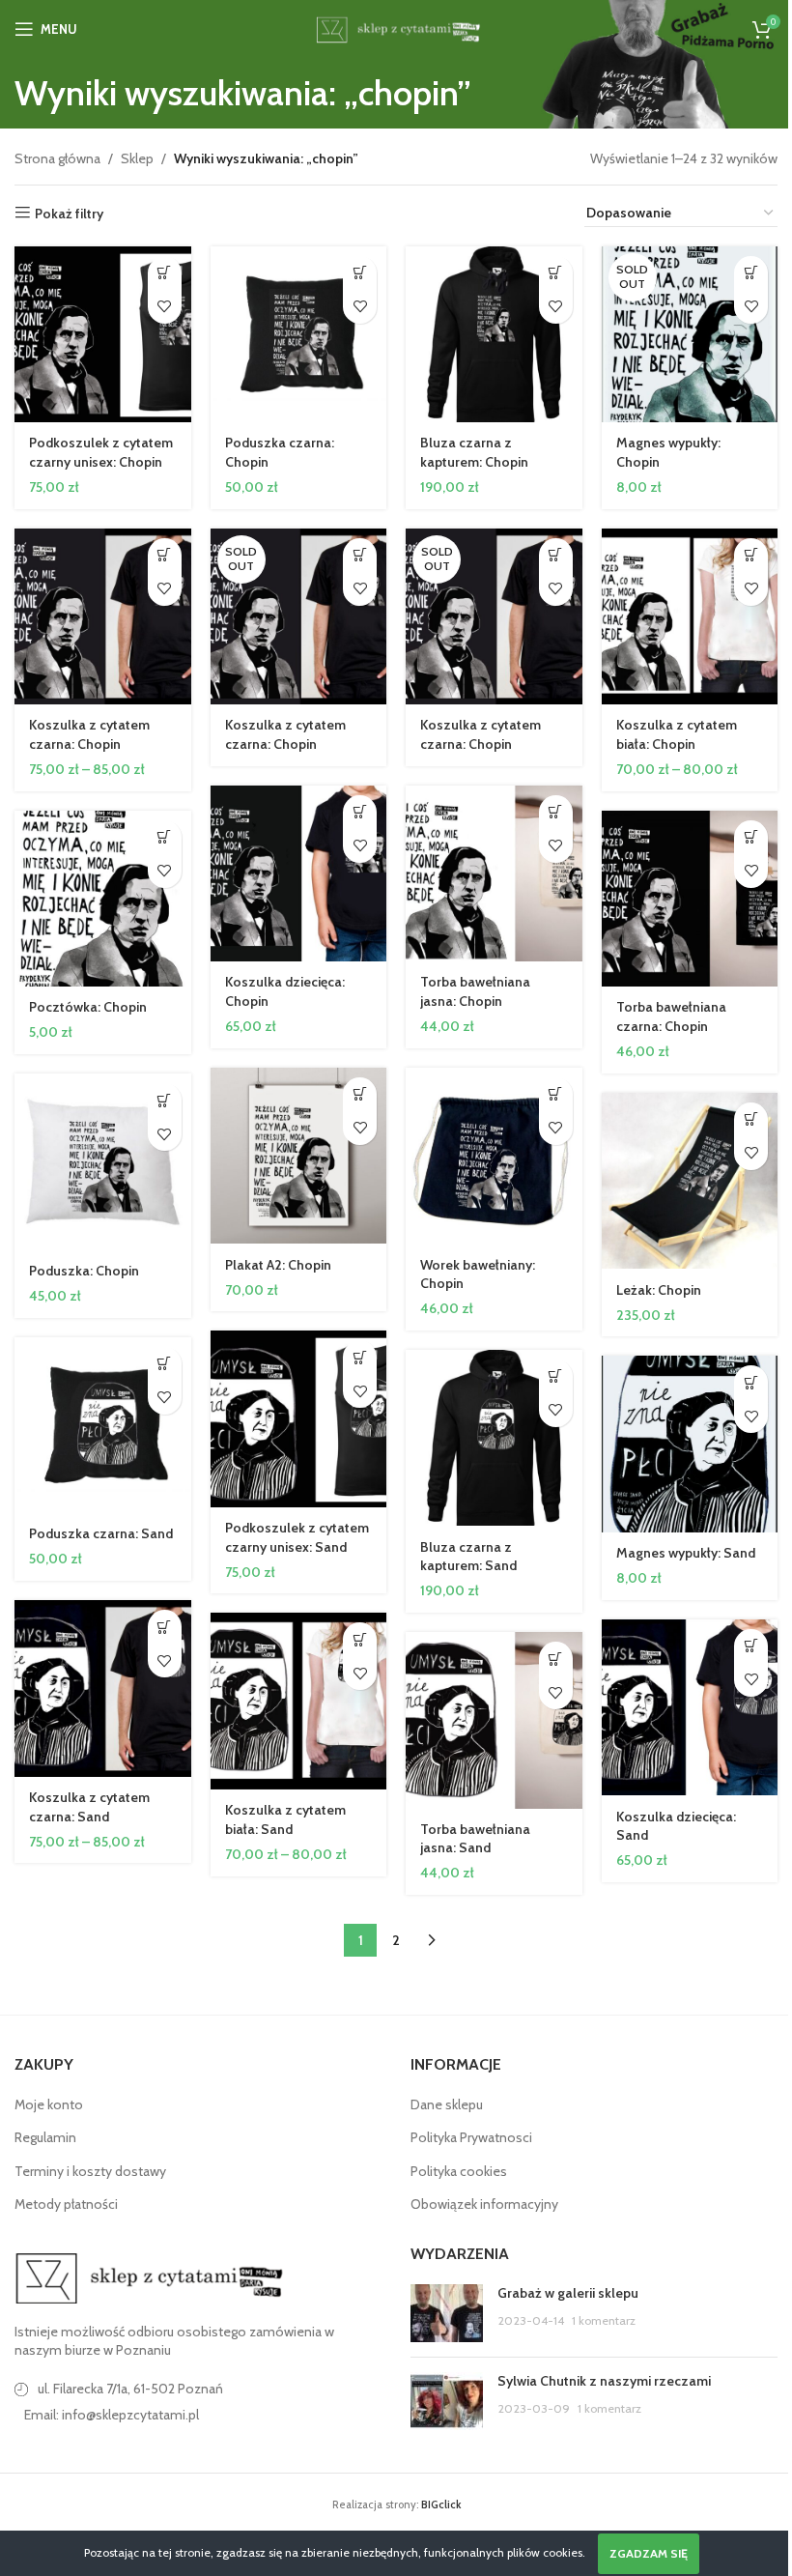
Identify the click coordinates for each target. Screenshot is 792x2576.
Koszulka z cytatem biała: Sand (285, 1819)
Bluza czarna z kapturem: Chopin (474, 452)
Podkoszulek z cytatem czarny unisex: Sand (297, 1537)
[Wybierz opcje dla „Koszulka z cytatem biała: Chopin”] (751, 555)
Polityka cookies (459, 2171)
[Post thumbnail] (447, 2313)
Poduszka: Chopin (84, 1271)
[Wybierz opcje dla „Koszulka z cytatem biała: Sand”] (360, 1639)
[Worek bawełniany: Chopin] (494, 1156)
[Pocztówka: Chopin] (103, 899)
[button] (360, 273)
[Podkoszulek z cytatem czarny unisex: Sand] (299, 1419)
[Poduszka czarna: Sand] (103, 1426)
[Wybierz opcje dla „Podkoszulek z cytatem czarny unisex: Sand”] (360, 1357)
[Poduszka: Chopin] (103, 1162)
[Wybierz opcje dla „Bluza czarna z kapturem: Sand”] (556, 1376)
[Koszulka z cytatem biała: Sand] (299, 1701)
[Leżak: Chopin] (690, 1181)
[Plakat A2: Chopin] (299, 1156)
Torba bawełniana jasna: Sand (475, 1839)
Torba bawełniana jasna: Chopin (475, 991)
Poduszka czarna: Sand (101, 1533)
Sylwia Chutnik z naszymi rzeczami (604, 2381)
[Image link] (150, 2276)
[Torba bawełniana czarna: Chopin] (690, 899)
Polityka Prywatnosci (471, 2137)
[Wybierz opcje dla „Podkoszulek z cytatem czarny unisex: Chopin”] (165, 273)
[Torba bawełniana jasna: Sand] (494, 1720)
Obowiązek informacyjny (484, 2204)
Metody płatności (66, 2204)
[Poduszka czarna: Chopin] (299, 335)
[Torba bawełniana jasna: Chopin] (494, 874)
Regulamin (45, 2137)
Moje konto (49, 2104)
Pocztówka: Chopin (88, 1007)
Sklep (137, 158)
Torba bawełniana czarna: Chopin (671, 1016)
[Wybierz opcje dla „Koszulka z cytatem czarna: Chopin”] (165, 555)
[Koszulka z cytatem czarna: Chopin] (103, 617)
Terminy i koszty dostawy (90, 2171)
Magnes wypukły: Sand (686, 1553)
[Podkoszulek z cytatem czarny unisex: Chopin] (103, 335)
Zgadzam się (649, 2553)
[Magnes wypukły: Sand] (690, 1444)
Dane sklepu (447, 2104)
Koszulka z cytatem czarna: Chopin (89, 734)
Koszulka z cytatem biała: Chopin (677, 734)
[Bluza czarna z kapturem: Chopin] (494, 335)
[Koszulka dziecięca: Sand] (690, 1708)
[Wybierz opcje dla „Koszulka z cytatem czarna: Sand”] (165, 1627)
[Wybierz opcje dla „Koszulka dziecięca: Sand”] (751, 1646)
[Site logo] (396, 27)
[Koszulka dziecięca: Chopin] (299, 874)
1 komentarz (604, 2320)
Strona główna (57, 158)
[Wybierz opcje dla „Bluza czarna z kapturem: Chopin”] (556, 273)
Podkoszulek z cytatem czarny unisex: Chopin (101, 452)
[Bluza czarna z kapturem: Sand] (494, 1438)
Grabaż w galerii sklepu (568, 2293)
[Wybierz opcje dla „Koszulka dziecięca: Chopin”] (360, 812)
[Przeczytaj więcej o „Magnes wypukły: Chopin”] (751, 273)
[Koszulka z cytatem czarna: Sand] (103, 1689)
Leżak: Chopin (659, 1290)
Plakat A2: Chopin (278, 1265)
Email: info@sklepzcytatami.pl (112, 2415)
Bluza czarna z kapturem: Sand (468, 1557)
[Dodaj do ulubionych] (165, 307)
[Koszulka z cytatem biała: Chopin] (690, 617)
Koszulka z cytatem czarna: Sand (89, 1807)
